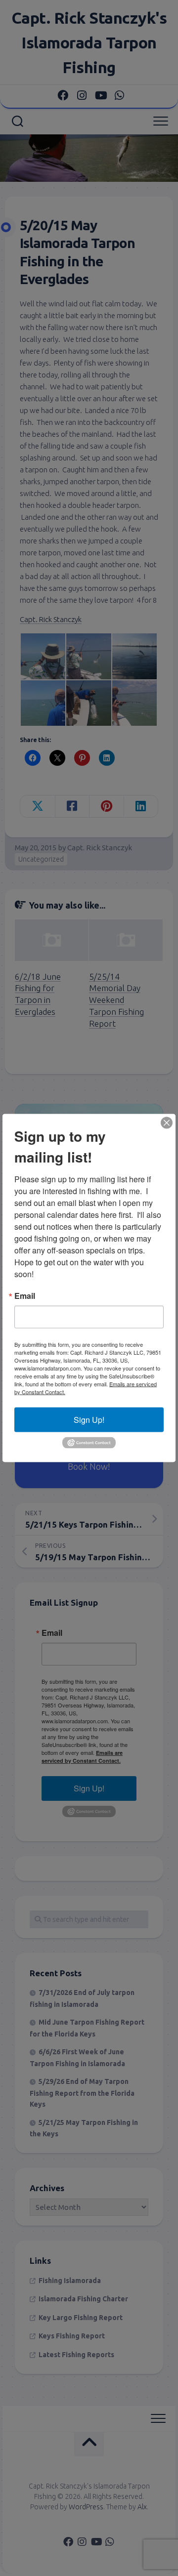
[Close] (167, 1123)
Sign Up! (89, 1420)
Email (25, 1296)
